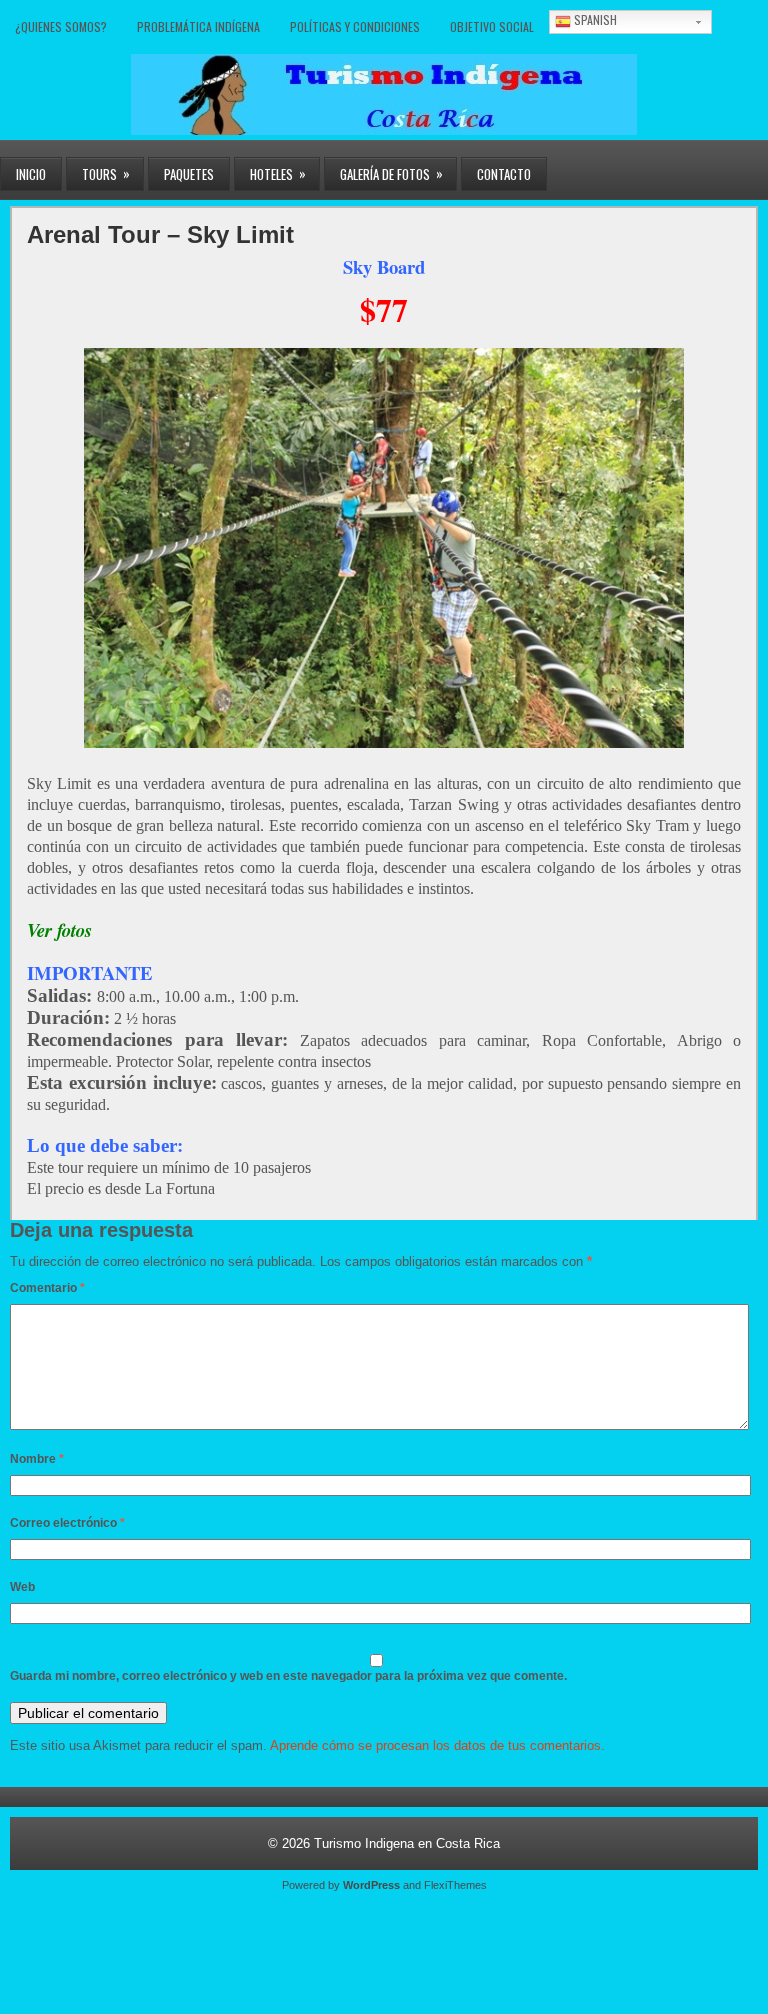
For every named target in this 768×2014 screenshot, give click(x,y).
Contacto (504, 174)
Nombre (37, 1459)
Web (22, 1587)
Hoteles (278, 173)
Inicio (31, 174)
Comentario (47, 1288)
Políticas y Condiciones (355, 26)
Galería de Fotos (391, 173)
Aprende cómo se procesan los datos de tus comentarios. (437, 1745)
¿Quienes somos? (61, 26)
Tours (106, 173)
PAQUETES (189, 174)
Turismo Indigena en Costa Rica (407, 1843)
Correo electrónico (67, 1523)
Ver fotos (59, 930)
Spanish (594, 19)
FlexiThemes (455, 1885)
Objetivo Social (492, 26)
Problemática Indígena (198, 26)
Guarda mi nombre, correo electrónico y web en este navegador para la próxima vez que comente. (288, 1676)
